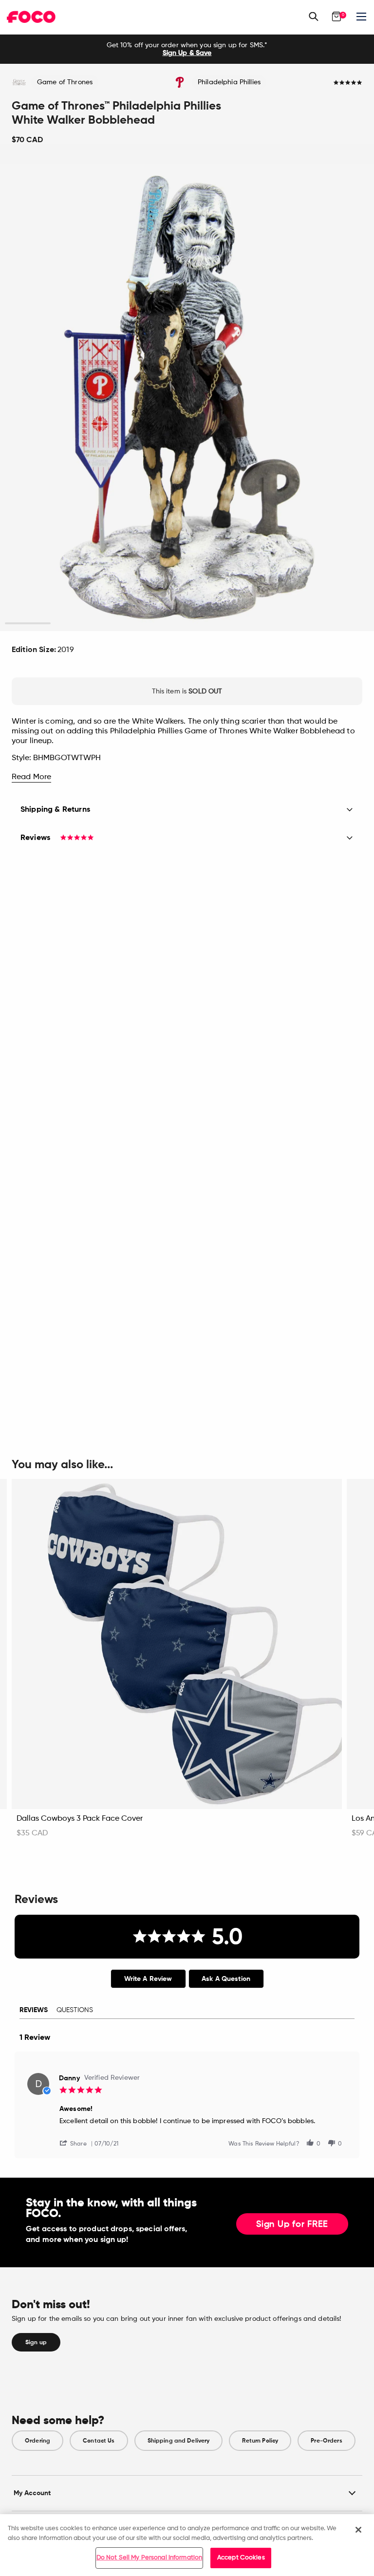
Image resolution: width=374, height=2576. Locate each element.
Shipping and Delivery (179, 2441)
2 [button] (73, 624)
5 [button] (210, 624)
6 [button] (255, 624)
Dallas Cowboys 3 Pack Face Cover (80, 1819)
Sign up (36, 2342)
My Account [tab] (32, 2493)
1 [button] (28, 624)
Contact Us (99, 2441)
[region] (187, 2545)
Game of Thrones (65, 82)
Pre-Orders (326, 2441)
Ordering (37, 2441)
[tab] (148, 1979)
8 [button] (346, 624)
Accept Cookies (241, 2558)
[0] (337, 17)
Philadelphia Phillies (229, 82)
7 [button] (301, 624)
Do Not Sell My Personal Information (150, 2558)
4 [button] (164, 624)
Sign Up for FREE (292, 2224)
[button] (77, 2143)
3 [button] (119, 624)
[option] (187, 49)
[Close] (358, 2530)
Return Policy (260, 2441)
